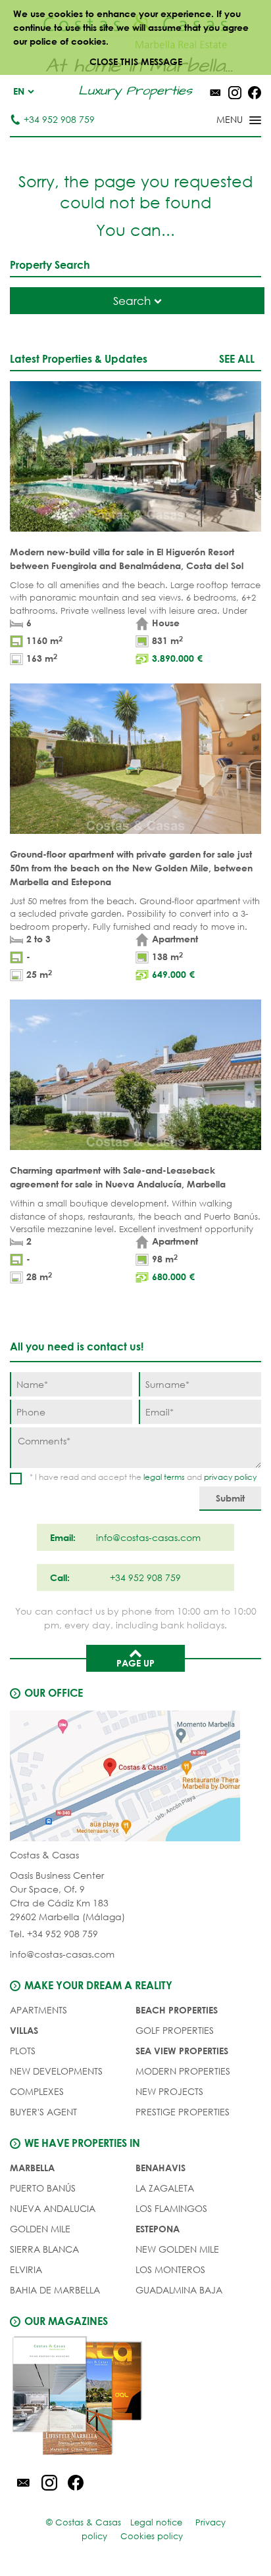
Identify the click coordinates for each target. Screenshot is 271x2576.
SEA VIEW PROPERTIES (182, 2051)
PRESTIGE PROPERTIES (183, 2112)
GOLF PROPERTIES (175, 2030)
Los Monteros (170, 2269)
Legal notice (156, 2522)
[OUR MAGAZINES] (135, 2398)
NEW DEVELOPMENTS (56, 2071)
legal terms (164, 1477)
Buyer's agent (43, 2112)
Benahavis (160, 2168)
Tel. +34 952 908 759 (54, 1934)
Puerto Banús (43, 2188)
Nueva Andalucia (53, 2208)
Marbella (32, 2168)
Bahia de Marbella (55, 2290)
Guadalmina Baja (179, 2290)
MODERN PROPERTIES (183, 2071)
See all (237, 358)
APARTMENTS (38, 2010)
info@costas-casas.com (62, 1954)
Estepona (158, 2229)
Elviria (26, 2269)
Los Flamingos (171, 2208)
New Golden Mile (177, 2249)
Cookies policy (152, 2536)
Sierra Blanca (44, 2249)
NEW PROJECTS (169, 2091)
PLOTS (23, 2051)
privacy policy (230, 1477)
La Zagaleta (165, 2188)
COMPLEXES (37, 2091)
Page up (135, 1663)
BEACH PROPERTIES (177, 2010)
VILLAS (24, 2030)
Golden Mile (40, 2229)
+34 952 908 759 (59, 119)
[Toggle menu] (222, 121)
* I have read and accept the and (143, 1477)
